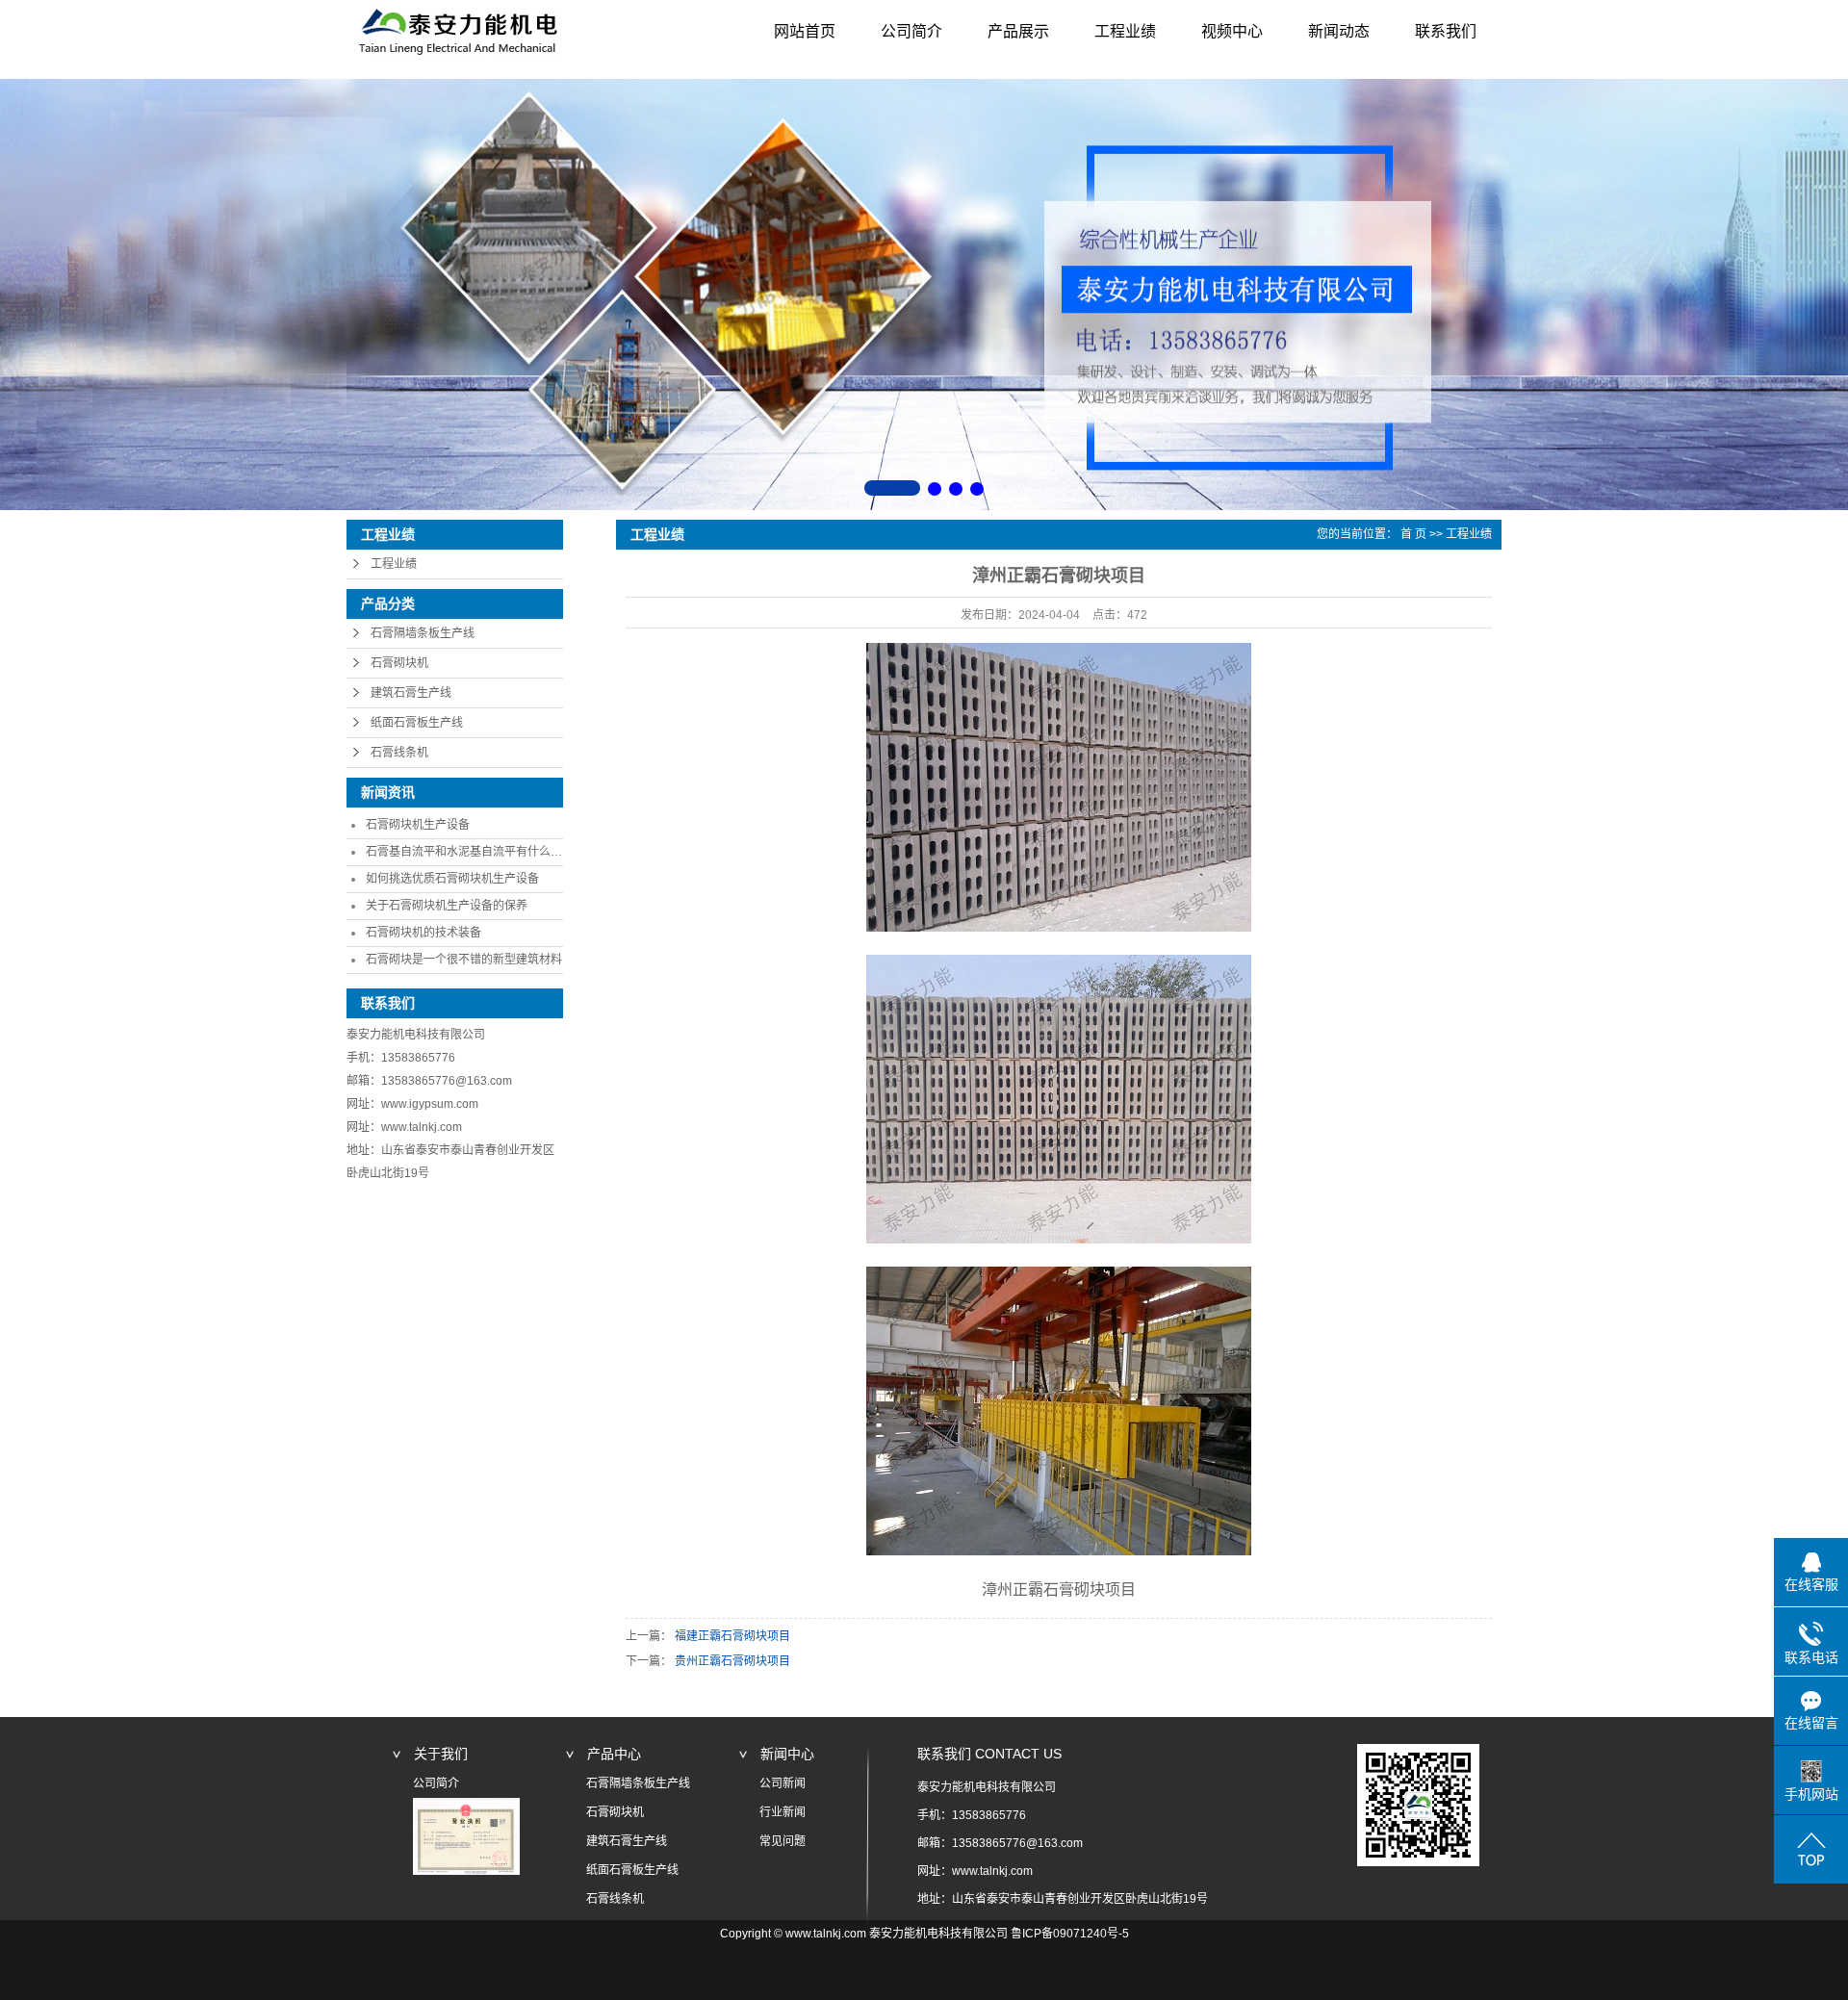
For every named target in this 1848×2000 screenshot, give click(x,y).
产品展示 (1018, 31)
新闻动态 (1339, 31)
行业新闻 (783, 1812)
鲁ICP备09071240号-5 (1070, 1934)
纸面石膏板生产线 (417, 723)
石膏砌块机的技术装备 (423, 933)
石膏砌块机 (399, 663)
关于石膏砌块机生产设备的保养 (447, 906)
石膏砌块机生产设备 (418, 825)
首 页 (1413, 534)
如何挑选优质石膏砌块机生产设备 (452, 879)
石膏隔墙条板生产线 (423, 633)
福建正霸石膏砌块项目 (732, 1636)
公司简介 (911, 31)
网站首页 (805, 31)
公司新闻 (783, 1783)
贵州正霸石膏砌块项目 (732, 1661)
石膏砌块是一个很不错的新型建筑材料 (464, 960)
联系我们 (1446, 31)
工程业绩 (1125, 31)
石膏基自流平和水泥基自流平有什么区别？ (475, 852)
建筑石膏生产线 (411, 693)
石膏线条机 (399, 753)
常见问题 (783, 1841)
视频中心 (1232, 31)
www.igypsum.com (430, 1104)
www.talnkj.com (422, 1127)
